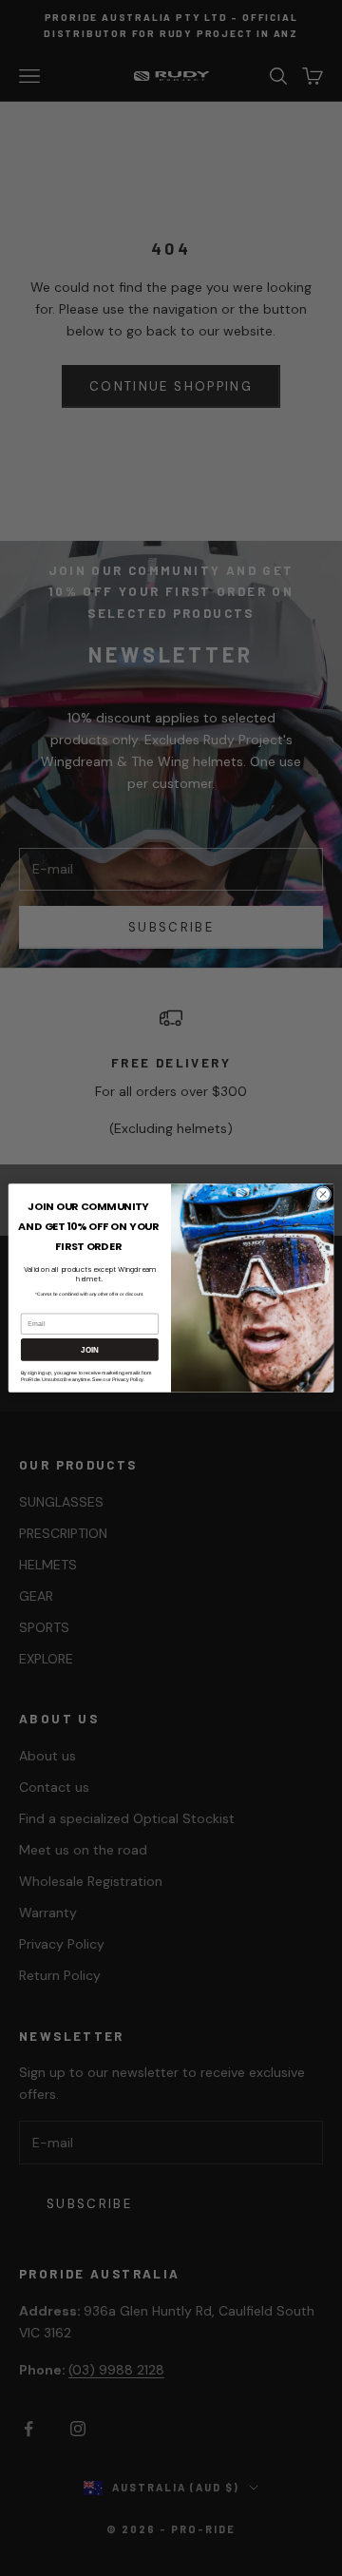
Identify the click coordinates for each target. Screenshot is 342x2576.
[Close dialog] (323, 1194)
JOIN (89, 1350)
